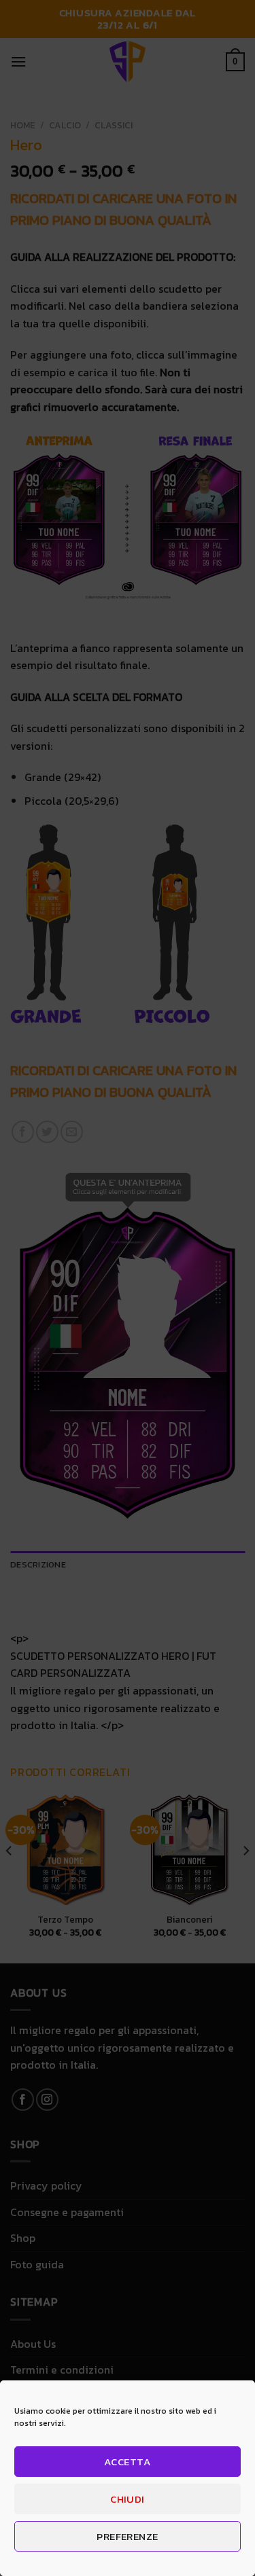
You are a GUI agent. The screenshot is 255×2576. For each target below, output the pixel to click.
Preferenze (128, 2536)
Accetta (128, 2462)
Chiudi (128, 2499)
